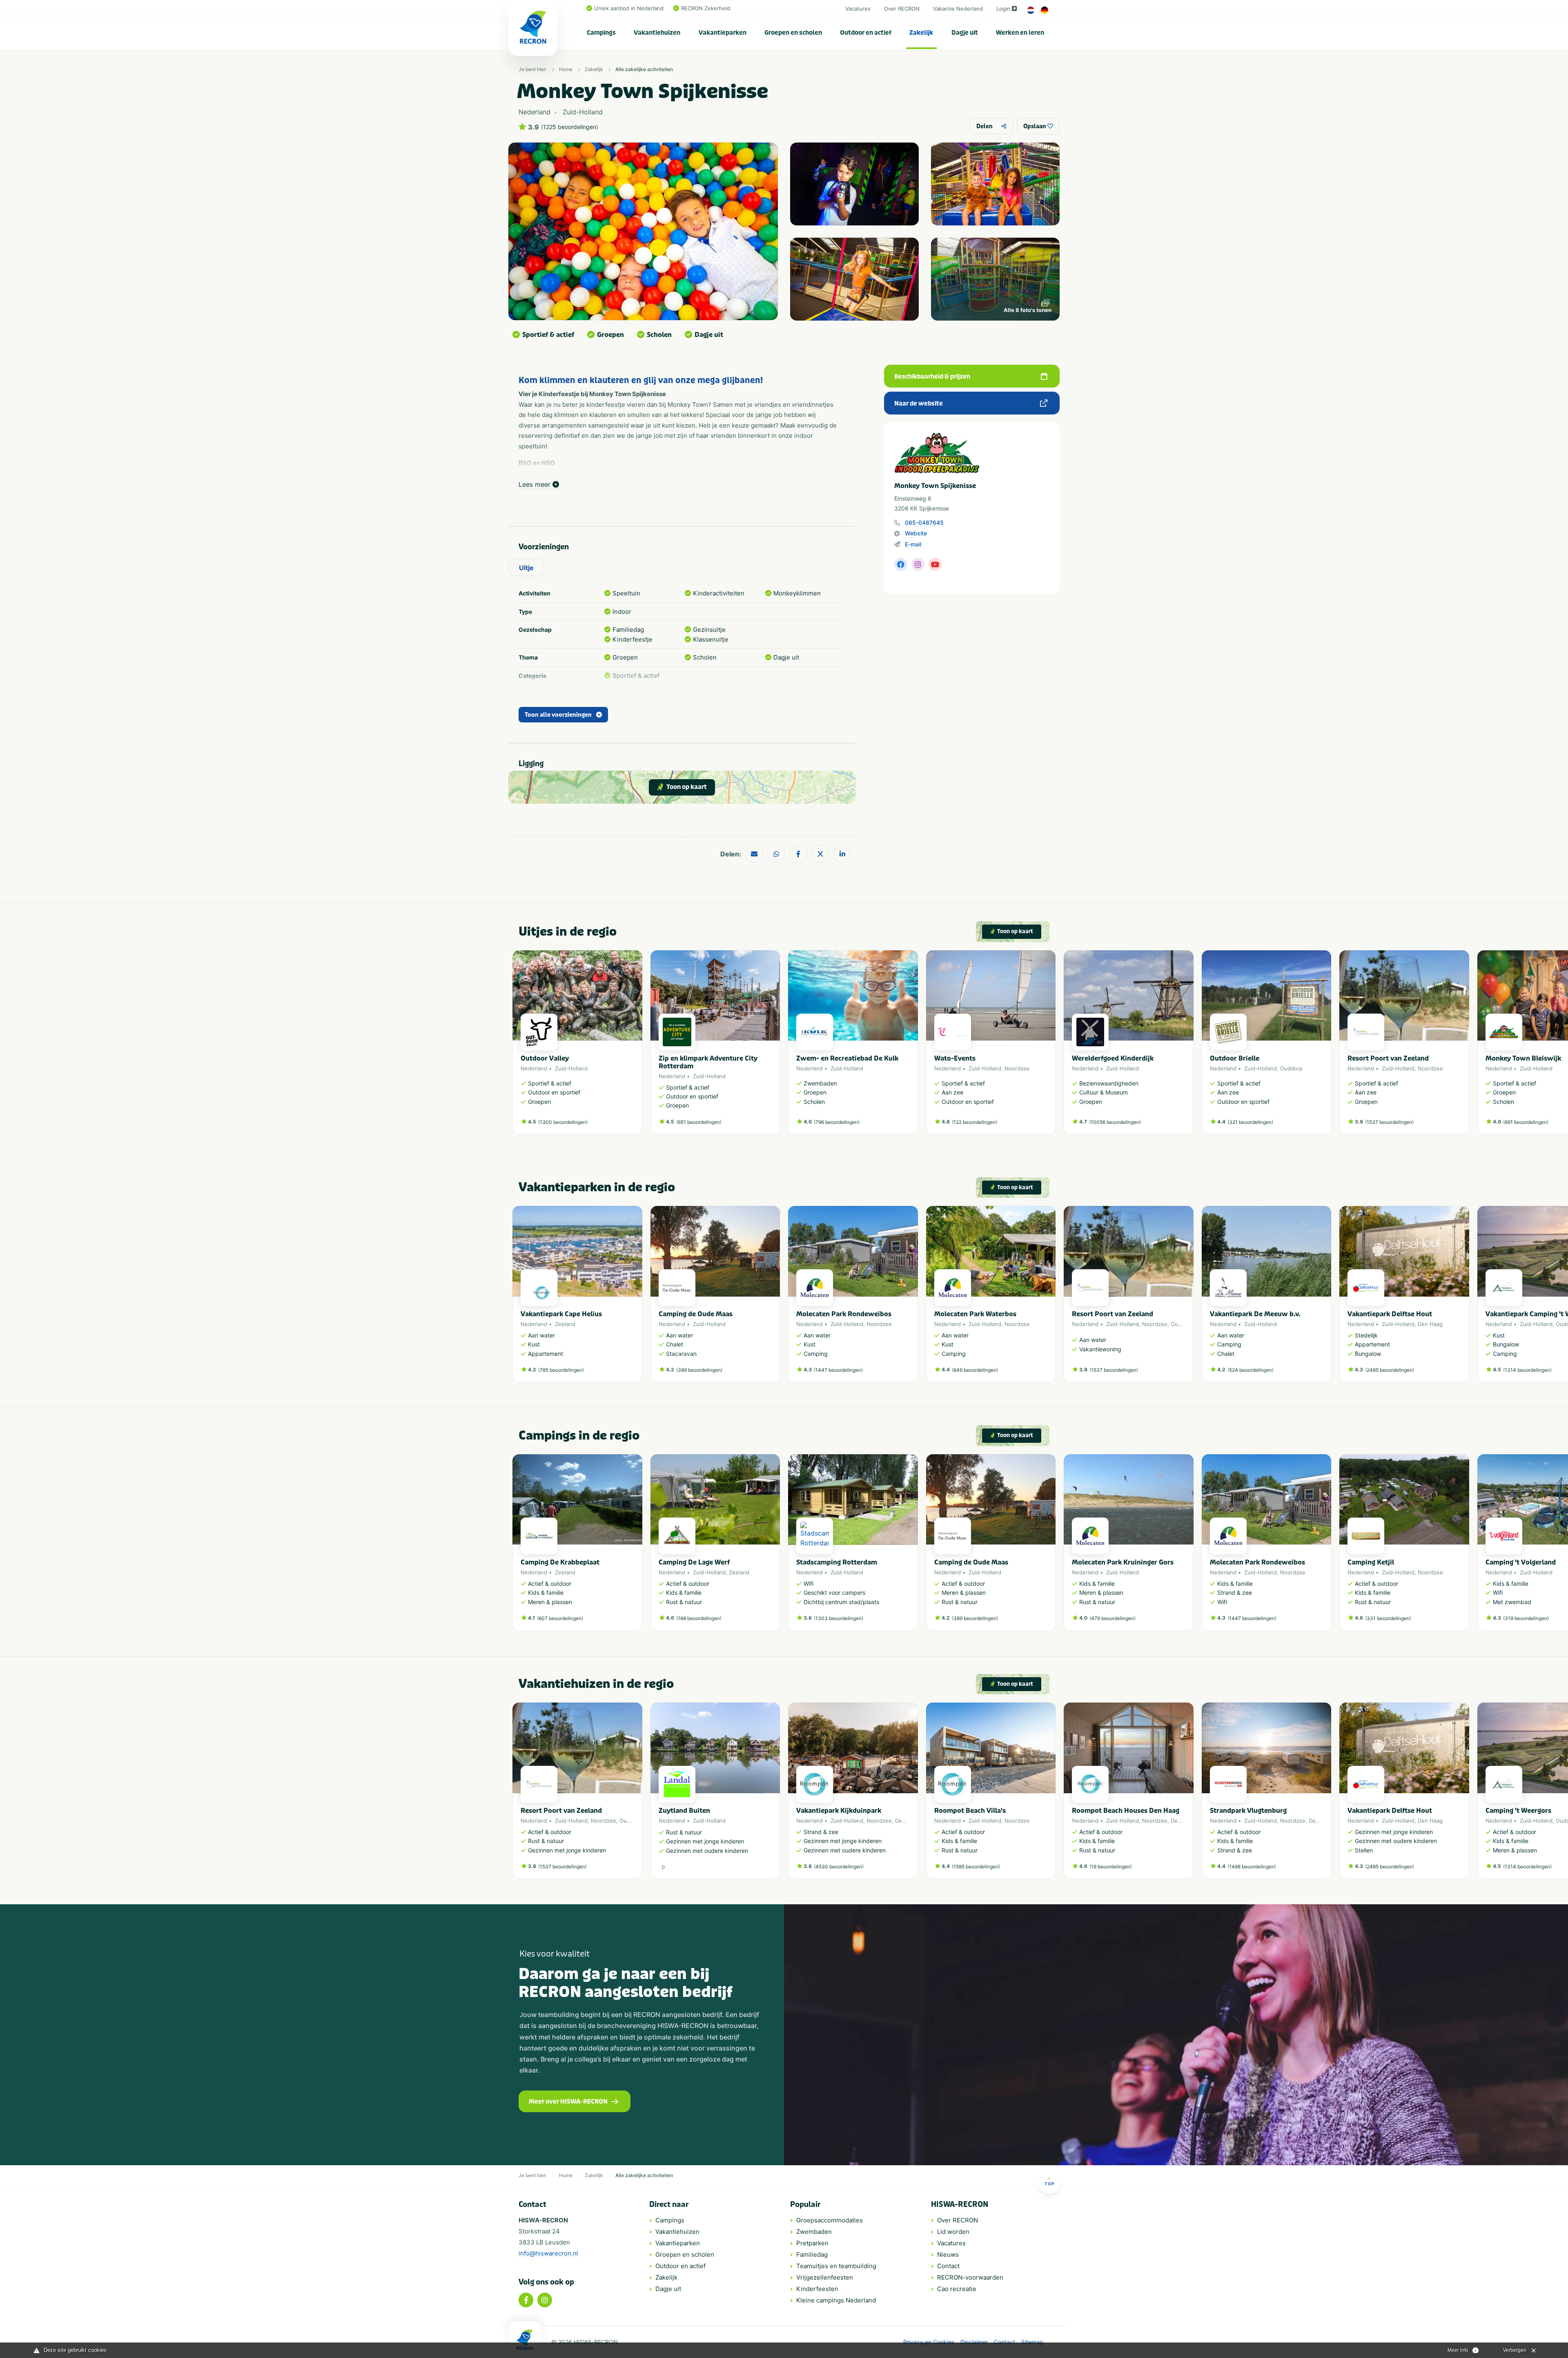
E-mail (913, 544)
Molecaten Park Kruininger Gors (1123, 1562)
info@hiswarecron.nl (548, 2253)
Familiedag (812, 2254)
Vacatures (858, 9)
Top (1049, 2184)
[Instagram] (545, 2300)
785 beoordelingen (561, 1370)
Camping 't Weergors (1518, 1811)
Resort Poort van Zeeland (1388, 1058)
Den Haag (1430, 1324)
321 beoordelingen (1250, 1122)
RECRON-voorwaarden (970, 2277)
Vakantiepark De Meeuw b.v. (1255, 1314)
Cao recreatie (957, 2289)
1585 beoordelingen (976, 1867)
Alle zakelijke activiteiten (644, 69)
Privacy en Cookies (929, 2342)
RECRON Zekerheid (706, 8)
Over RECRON (902, 9)
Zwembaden (814, 2232)
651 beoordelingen (699, 1122)
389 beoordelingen (699, 1370)
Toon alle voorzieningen (558, 715)
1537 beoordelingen (1389, 1122)
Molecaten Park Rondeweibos (844, 1314)
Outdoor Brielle (1235, 1058)
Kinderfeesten (817, 2289)
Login (1003, 9)
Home (566, 69)
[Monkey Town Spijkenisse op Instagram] (918, 564)
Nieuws (948, 2254)
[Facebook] (526, 2300)
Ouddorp (1291, 1068)
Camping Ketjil (1371, 1562)
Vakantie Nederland (958, 9)
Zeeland (565, 1324)
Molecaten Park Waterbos (975, 1314)
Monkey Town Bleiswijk (1523, 1058)
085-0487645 (924, 523)
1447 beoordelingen (838, 1370)
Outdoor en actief (866, 33)
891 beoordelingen (1526, 1122)
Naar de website (919, 403)
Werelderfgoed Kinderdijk (1113, 1058)
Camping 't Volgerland (1521, 1562)
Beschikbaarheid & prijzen (932, 377)
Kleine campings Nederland (836, 2300)
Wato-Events (955, 1058)
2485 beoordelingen (1390, 1370)
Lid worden (953, 2232)
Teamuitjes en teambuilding (836, 2266)
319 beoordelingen (1526, 1618)
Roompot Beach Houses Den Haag (1126, 1811)
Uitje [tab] (526, 568)
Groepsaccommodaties (830, 2220)
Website (916, 533)
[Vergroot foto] (854, 184)
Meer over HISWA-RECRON (568, 2102)
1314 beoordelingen (1527, 1370)
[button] (1051, 1046)
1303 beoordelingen (839, 1618)
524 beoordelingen (1251, 1370)
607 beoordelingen (560, 1618)
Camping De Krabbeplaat (560, 1562)
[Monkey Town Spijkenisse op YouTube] (935, 564)
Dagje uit (965, 33)
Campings (601, 33)
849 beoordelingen (975, 1370)
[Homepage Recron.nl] (525, 2340)
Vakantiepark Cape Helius (561, 1314)
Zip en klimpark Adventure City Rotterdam (708, 1062)
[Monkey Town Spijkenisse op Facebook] (901, 564)
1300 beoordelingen (563, 1122)
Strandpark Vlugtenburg (1248, 1811)
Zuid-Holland (571, 1068)
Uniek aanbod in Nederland (629, 8)
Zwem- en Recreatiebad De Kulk (847, 1058)
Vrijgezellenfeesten (825, 2277)
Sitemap (1032, 2342)
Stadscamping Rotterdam (837, 1562)
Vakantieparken (723, 33)
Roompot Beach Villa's (970, 1811)
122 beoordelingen (974, 1122)
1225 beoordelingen (570, 127)
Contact (948, 2266)
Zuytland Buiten (684, 1811)
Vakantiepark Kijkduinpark (839, 1811)
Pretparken (812, 2243)
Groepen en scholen (793, 33)
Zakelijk (921, 33)
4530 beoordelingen (839, 1867)
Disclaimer (974, 2342)
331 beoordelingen (1388, 1618)
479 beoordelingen (1113, 1618)
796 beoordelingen (837, 1122)
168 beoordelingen (699, 1618)
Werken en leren (1020, 33)
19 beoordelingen (1111, 1867)
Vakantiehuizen (657, 33)
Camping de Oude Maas (696, 1314)
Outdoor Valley (545, 1058)
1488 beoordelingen (1252, 1867)
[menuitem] (601, 33)
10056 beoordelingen (1115, 1122)
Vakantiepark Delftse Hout (1390, 1314)
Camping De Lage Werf (694, 1562)
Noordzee (1017, 1068)
